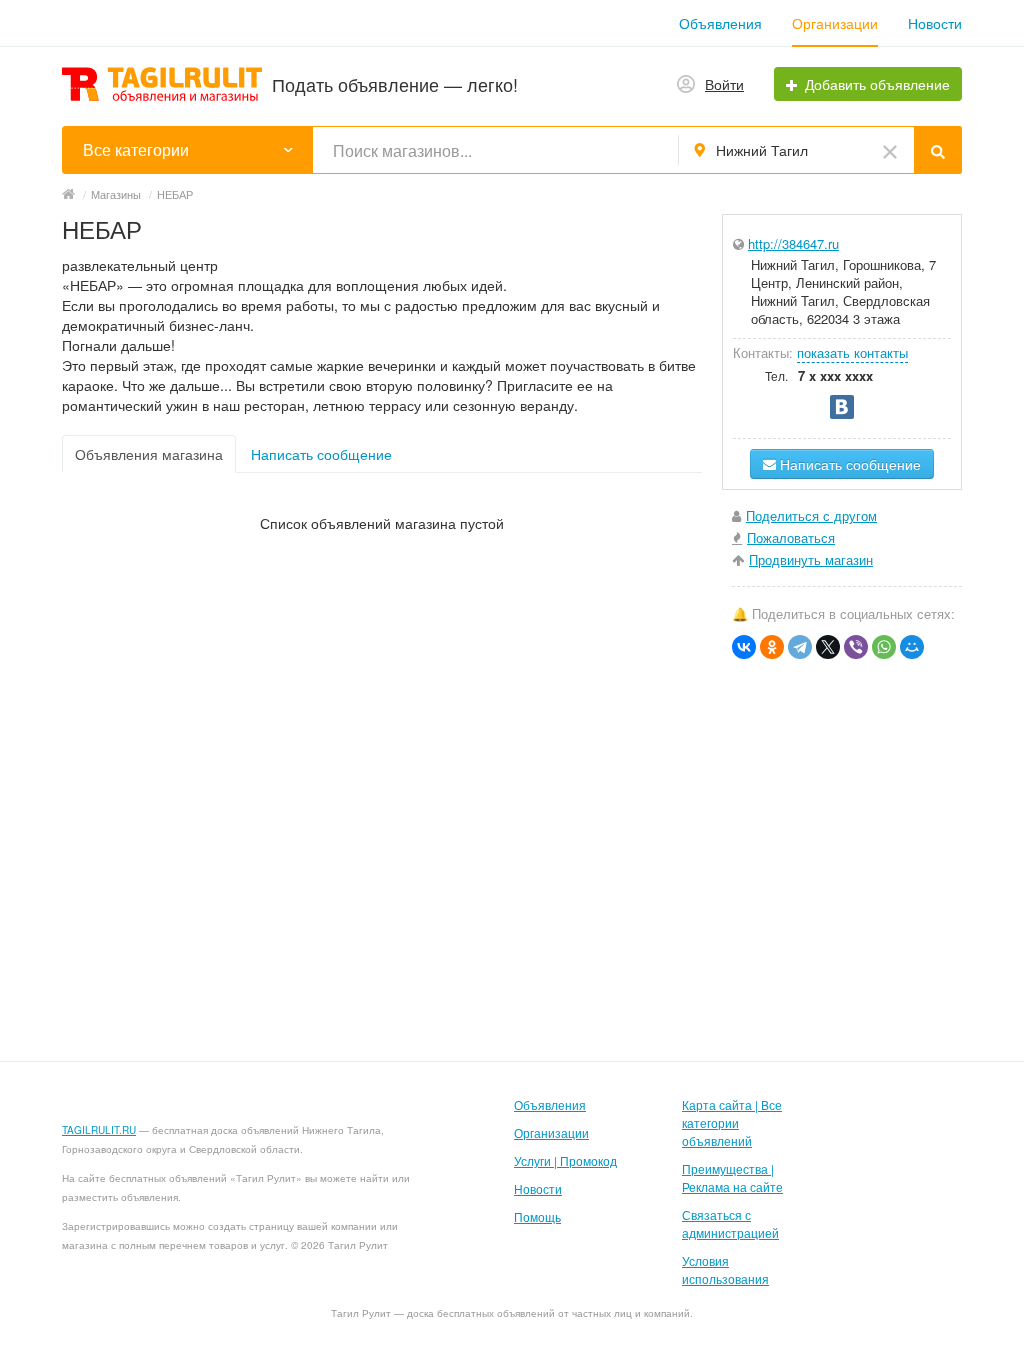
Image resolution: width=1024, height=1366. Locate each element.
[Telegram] (800, 647)
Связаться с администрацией (730, 1223)
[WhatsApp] (884, 647)
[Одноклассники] (772, 647)
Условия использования (725, 1269)
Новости (935, 23)
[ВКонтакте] (744, 647)
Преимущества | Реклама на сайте (732, 1177)
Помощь (537, 1216)
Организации (835, 23)
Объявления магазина (149, 454)
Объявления (720, 23)
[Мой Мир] (912, 647)
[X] (828, 647)
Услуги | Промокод (565, 1160)
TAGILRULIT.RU (99, 1130)
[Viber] (856, 647)
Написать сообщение (321, 454)
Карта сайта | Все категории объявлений (732, 1122)
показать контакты (852, 352)
